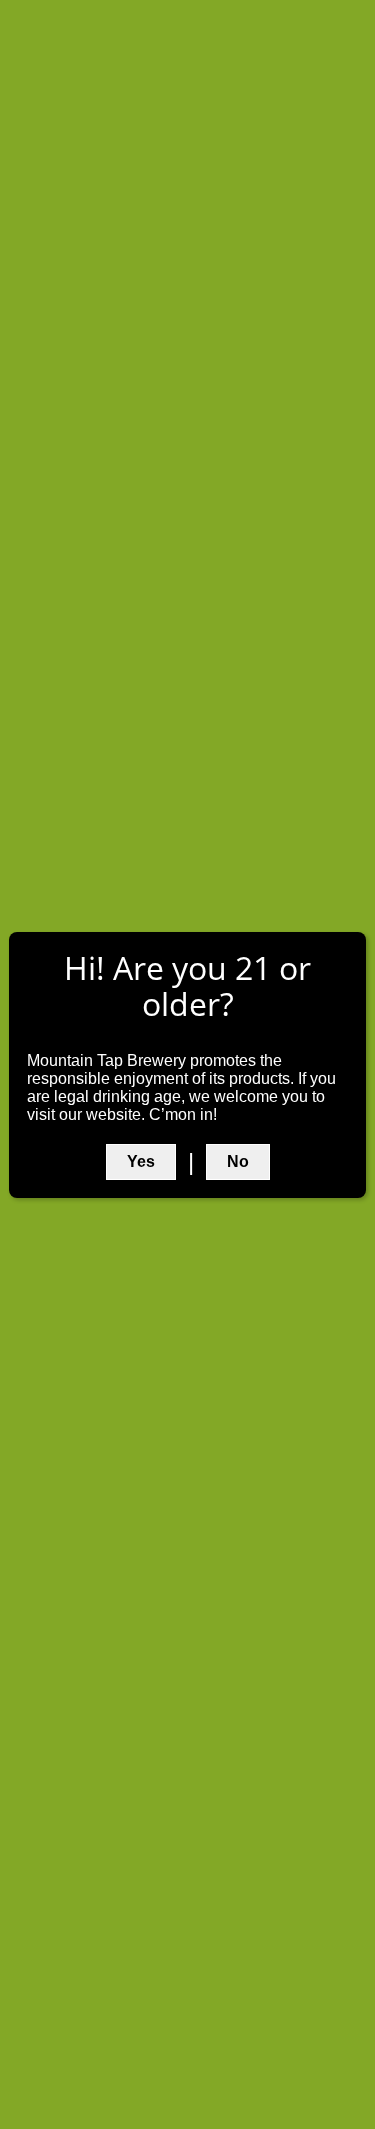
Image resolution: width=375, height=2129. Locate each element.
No (238, 1161)
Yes (141, 1161)
